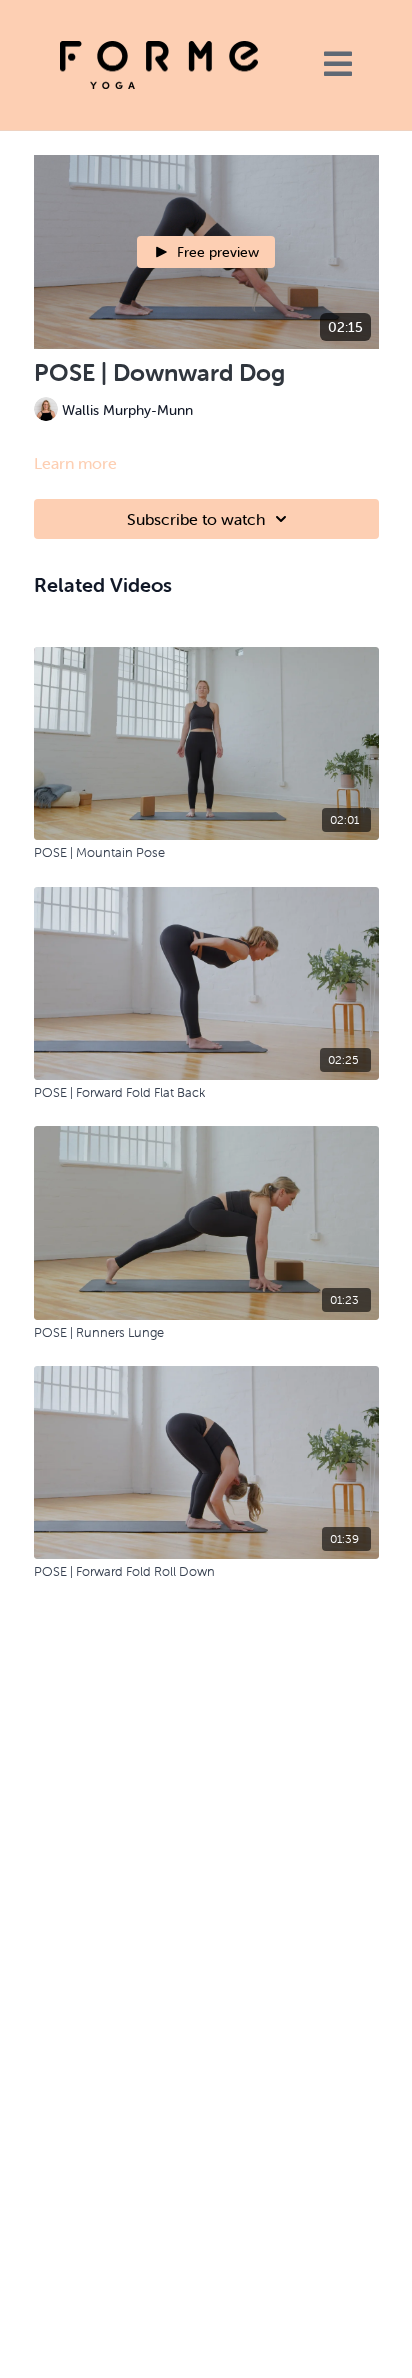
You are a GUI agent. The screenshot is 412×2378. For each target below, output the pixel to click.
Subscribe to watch (196, 519)
